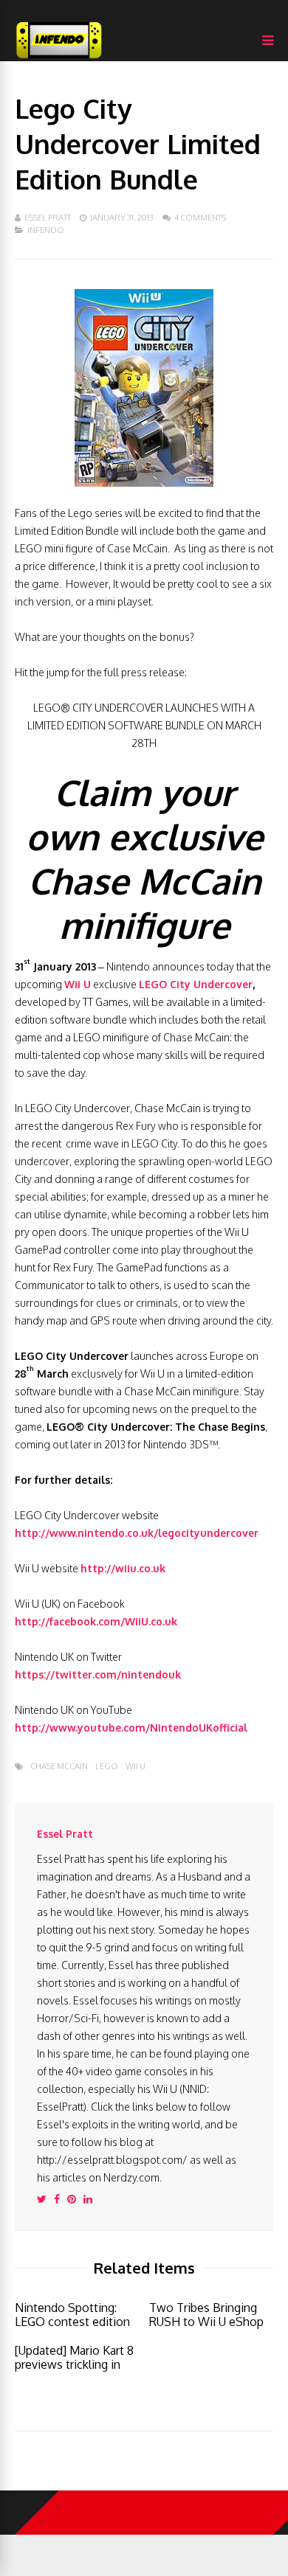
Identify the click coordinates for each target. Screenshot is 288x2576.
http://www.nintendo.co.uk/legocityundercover (137, 1533)
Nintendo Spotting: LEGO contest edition (72, 2315)
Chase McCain (59, 1767)
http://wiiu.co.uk (123, 1568)
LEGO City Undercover (196, 984)
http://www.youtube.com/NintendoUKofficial (131, 1728)
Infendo (46, 230)
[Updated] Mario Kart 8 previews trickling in (74, 2357)
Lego (107, 1767)
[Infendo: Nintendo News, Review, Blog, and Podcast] (59, 58)
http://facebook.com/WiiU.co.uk (96, 1621)
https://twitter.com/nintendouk (98, 1674)
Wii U (78, 984)
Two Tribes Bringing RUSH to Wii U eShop (206, 2315)
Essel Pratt (48, 218)
